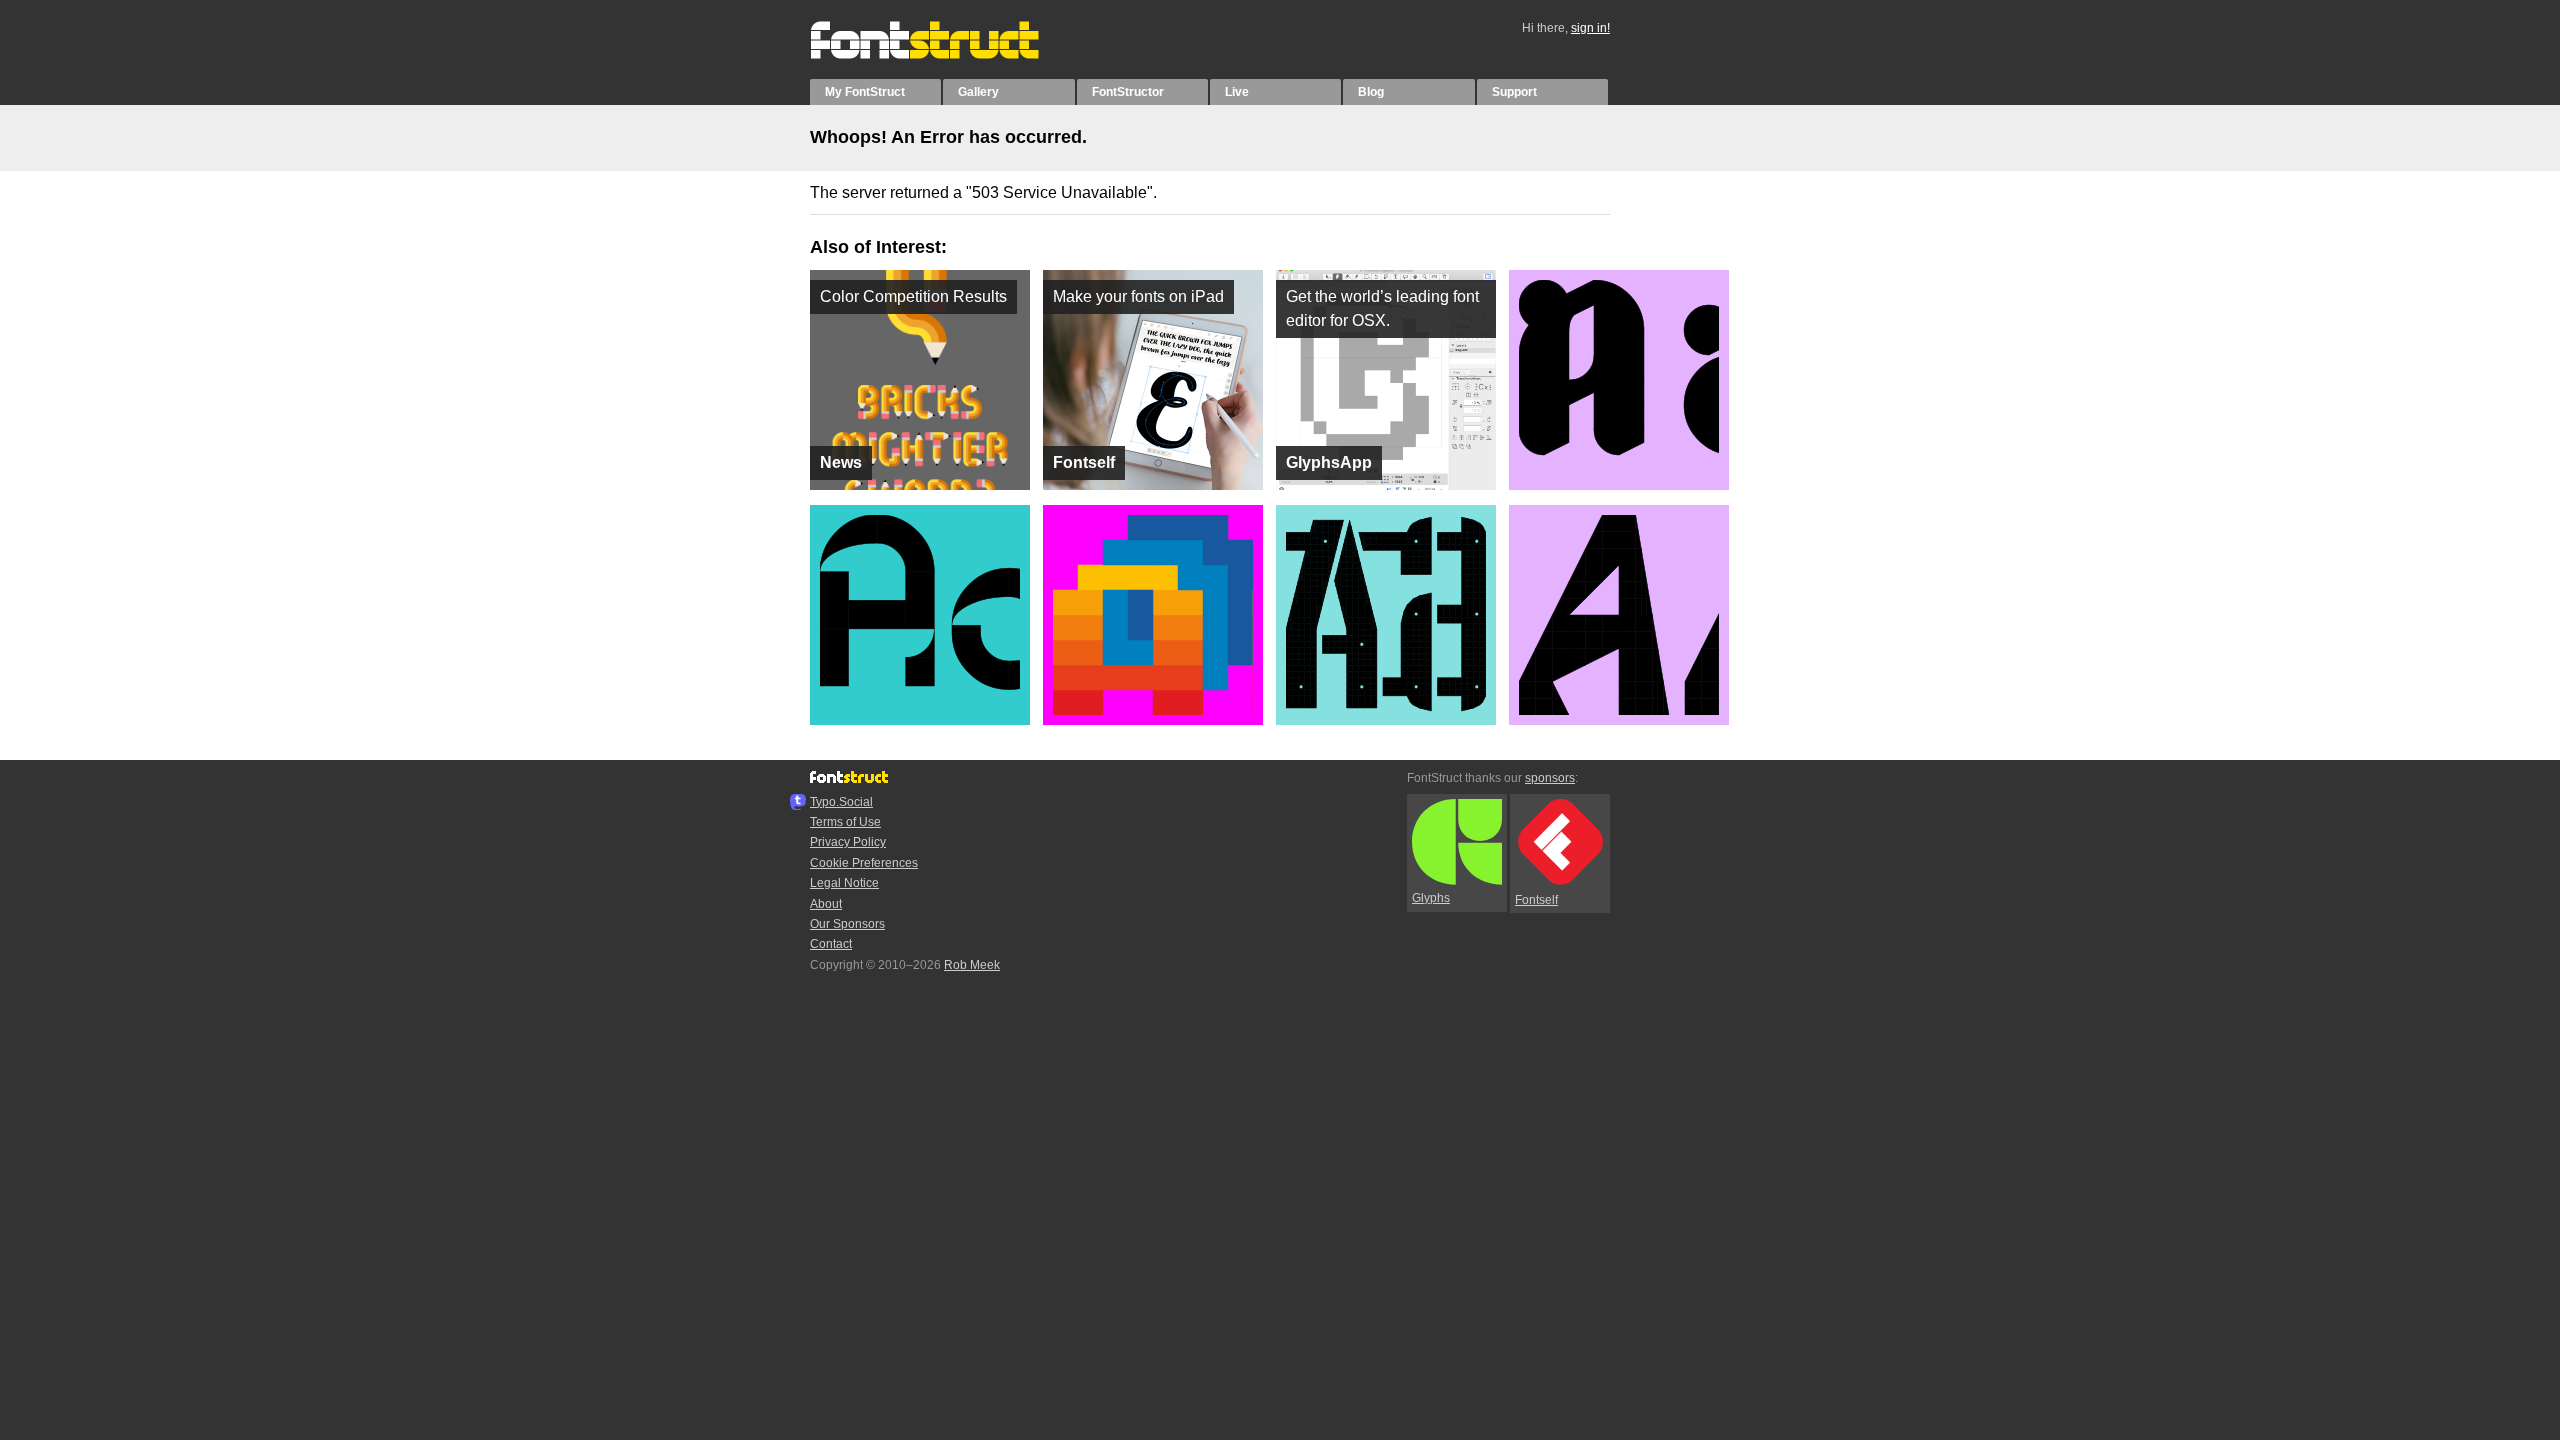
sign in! (1590, 28)
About (826, 904)
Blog (1371, 92)
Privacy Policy (848, 842)
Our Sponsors (847, 924)
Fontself (1536, 900)
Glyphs (1431, 898)
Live (1237, 92)
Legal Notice (844, 883)
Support (1514, 92)
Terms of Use (845, 822)
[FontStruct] (945, 55)
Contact (831, 944)
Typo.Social (841, 802)
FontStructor (1128, 92)
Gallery (978, 92)
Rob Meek (972, 965)
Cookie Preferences (864, 863)
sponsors (1550, 778)
